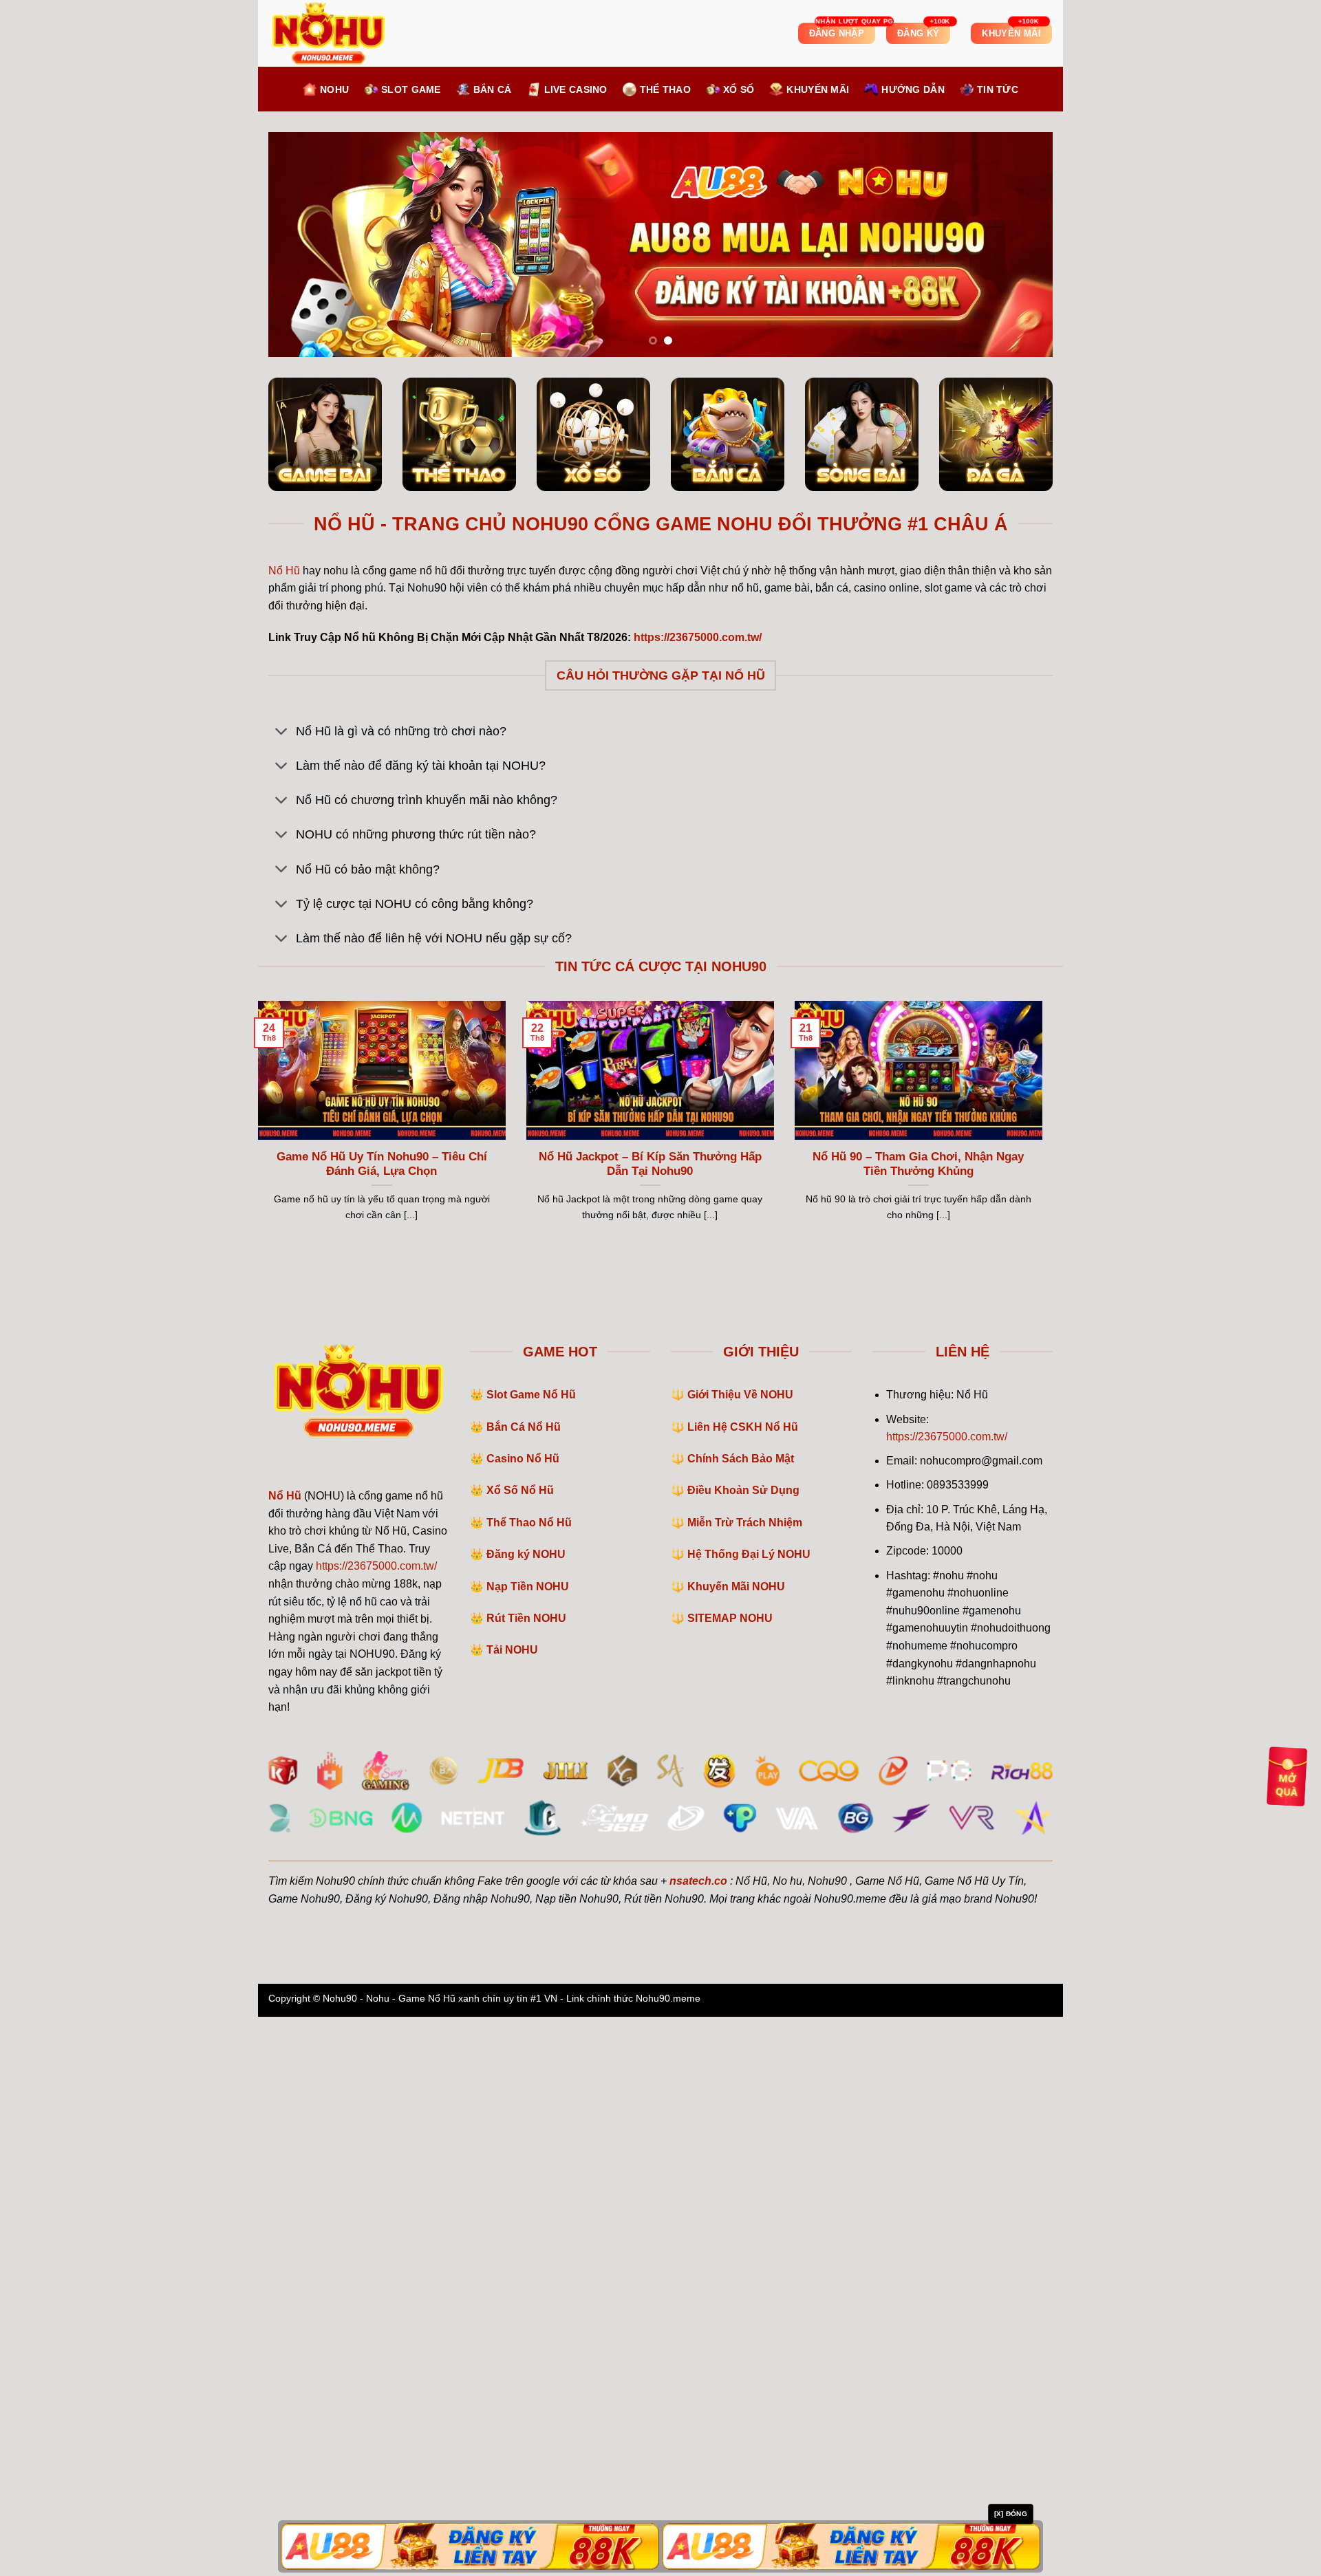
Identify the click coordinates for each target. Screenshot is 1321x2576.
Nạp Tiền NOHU (528, 2146)
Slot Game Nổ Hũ (531, 1955)
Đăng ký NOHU (526, 2114)
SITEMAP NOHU (730, 2178)
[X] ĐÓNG (1011, 2514)
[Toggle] (282, 1292)
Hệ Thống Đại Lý (749, 2114)
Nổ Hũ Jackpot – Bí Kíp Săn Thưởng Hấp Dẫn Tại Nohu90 (650, 1723)
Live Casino (576, 89)
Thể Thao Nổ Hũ (529, 2082)
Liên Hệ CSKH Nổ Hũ (743, 1986)
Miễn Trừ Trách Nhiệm (745, 2082)
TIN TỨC (998, 89)
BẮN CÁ (493, 89)
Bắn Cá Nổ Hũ (524, 1986)
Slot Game (411, 89)
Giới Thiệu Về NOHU (740, 1955)
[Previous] (301, 524)
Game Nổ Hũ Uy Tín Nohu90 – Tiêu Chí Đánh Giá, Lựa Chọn (382, 1723)
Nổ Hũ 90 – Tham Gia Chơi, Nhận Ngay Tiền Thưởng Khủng (918, 1723)
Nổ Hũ (284, 1130)
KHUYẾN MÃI (818, 89)
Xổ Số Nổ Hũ (520, 2050)
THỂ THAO (665, 89)
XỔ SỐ (739, 89)
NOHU (334, 89)
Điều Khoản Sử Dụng (743, 2050)
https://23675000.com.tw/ (376, 2126)
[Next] (1020, 524)
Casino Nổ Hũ (523, 2018)
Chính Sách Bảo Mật (741, 2018)
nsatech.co (698, 2440)
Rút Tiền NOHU (526, 2178)
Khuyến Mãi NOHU (736, 2146)
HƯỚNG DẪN (913, 89)
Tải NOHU (512, 2210)
